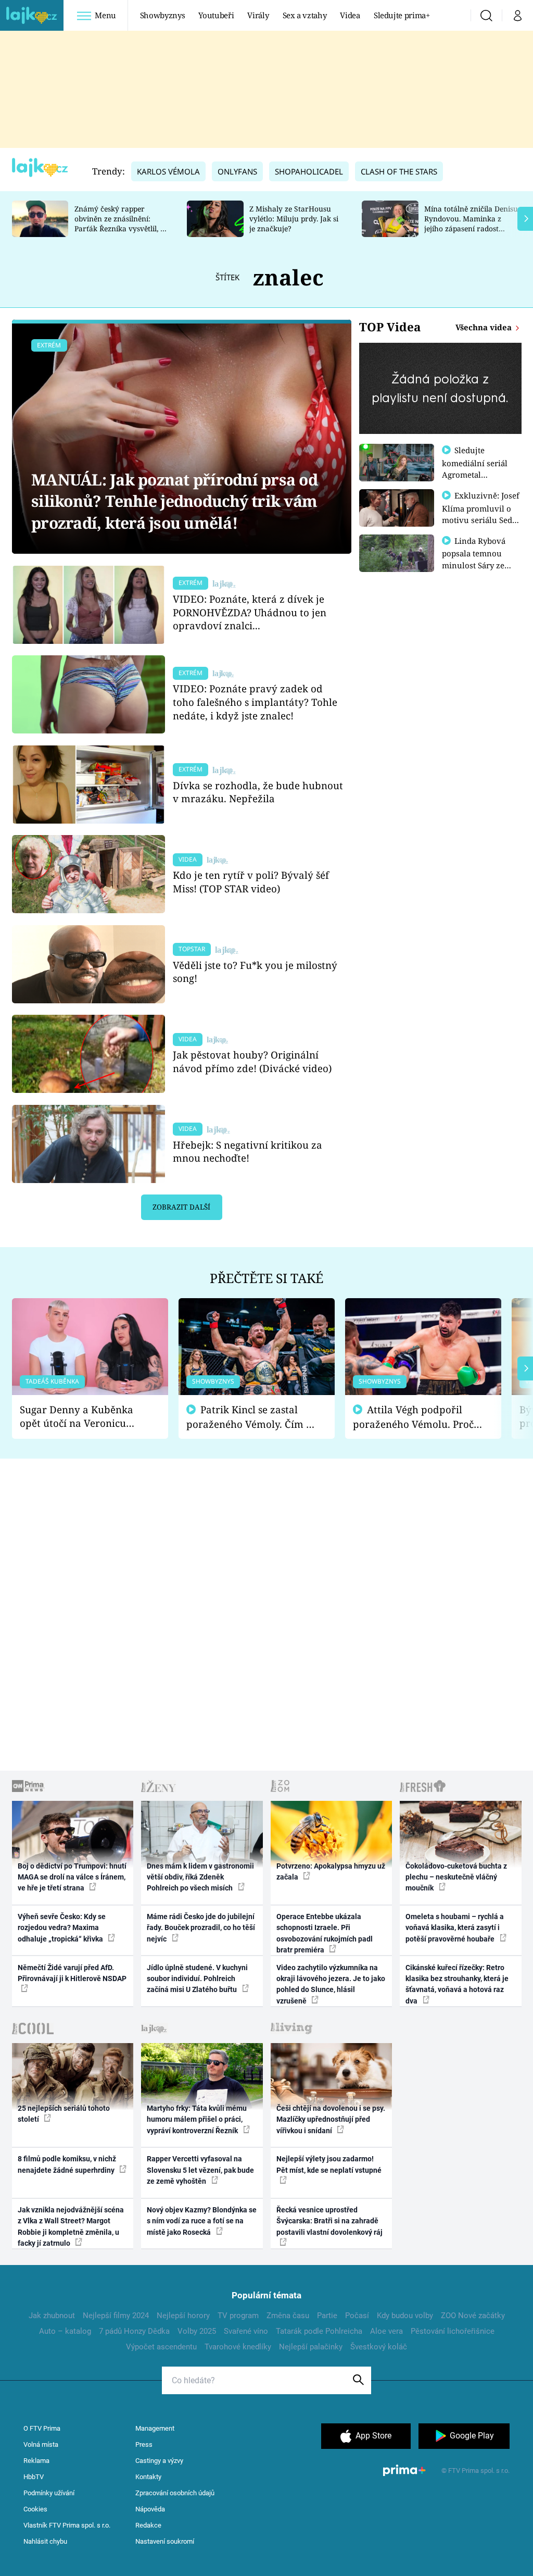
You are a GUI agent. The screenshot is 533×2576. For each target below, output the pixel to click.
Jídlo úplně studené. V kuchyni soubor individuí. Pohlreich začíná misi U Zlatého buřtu (197, 1979)
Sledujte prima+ (402, 15)
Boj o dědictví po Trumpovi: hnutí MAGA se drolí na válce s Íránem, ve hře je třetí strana (72, 1877)
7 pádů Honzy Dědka (134, 2331)
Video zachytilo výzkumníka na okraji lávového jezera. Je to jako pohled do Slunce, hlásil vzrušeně (331, 1984)
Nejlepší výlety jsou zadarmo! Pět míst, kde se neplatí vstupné (329, 2164)
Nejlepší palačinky (311, 2347)
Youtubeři (216, 15)
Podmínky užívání (49, 2493)
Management (155, 2428)
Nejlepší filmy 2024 (116, 2316)
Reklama (36, 2461)
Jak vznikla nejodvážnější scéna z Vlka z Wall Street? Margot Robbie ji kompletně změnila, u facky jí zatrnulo (71, 2226)
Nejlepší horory (183, 2316)
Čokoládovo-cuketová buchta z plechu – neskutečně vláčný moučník (456, 1877)
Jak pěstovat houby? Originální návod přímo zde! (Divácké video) (252, 1061)
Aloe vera (386, 2331)
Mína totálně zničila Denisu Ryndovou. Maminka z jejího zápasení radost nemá (471, 223)
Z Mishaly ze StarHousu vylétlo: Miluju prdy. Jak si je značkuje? (294, 219)
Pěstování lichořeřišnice (453, 2331)
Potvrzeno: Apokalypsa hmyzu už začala (331, 1871)
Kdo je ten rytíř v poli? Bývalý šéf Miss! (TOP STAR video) (251, 882)
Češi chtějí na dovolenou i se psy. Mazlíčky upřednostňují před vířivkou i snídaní (331, 2119)
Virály (258, 15)
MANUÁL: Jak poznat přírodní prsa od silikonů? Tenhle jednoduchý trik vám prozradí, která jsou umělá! (174, 501)
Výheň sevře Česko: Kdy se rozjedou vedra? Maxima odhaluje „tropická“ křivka (62, 1928)
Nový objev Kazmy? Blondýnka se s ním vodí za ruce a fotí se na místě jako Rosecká (202, 2221)
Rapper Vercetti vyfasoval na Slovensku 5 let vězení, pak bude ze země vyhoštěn (200, 2170)
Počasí (357, 2316)
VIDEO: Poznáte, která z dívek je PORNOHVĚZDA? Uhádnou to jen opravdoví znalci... (250, 612)
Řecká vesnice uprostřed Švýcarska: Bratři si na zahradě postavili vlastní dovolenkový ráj (329, 2221)
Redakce (148, 2525)
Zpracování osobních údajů (175, 2493)
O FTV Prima (42, 2428)
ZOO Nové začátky (473, 2316)
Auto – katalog (65, 2331)
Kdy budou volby (405, 2316)
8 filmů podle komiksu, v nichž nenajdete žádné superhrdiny (67, 2164)
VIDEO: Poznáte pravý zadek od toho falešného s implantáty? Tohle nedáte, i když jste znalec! (255, 702)
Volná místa (41, 2444)
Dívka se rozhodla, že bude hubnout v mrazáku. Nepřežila (258, 792)
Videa (350, 15)
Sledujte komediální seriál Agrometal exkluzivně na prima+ (475, 474)
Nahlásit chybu (45, 2541)
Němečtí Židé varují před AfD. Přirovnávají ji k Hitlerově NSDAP (72, 1973)
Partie (327, 2316)
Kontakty (148, 2477)
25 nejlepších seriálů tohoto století (64, 2114)
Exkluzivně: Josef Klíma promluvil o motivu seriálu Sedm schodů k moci (481, 514)
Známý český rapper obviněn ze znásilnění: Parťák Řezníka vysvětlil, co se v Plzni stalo (121, 223)
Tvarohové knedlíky (238, 2347)
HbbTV (34, 2477)
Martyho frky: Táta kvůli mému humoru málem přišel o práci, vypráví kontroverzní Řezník (197, 2119)
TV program (238, 2316)
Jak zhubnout (52, 2316)
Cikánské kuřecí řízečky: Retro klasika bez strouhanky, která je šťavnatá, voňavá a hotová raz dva (457, 1984)
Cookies (35, 2509)
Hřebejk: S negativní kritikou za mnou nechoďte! (248, 1152)
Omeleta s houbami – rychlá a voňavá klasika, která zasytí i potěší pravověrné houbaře (455, 1928)
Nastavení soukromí (165, 2541)
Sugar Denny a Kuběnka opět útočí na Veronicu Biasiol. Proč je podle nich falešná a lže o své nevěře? (82, 1417)
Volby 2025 (197, 2331)
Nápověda (150, 2509)
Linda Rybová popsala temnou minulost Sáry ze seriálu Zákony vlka (479, 559)
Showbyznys (162, 15)
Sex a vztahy (305, 15)
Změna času (288, 2316)
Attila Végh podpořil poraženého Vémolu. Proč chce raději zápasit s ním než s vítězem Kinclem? (413, 1417)
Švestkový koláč (379, 2347)
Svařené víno (246, 2331)
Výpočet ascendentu (161, 2347)
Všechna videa (485, 327)
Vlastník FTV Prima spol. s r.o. (67, 2525)
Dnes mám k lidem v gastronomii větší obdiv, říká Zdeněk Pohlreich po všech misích (200, 1877)
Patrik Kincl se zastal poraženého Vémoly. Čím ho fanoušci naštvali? (252, 1417)
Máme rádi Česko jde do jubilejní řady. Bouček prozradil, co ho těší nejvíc (201, 1928)
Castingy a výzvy (159, 2461)
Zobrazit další (181, 1207)
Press (144, 2444)
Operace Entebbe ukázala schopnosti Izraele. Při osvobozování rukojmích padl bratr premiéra (325, 1933)
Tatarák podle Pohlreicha (319, 2331)
